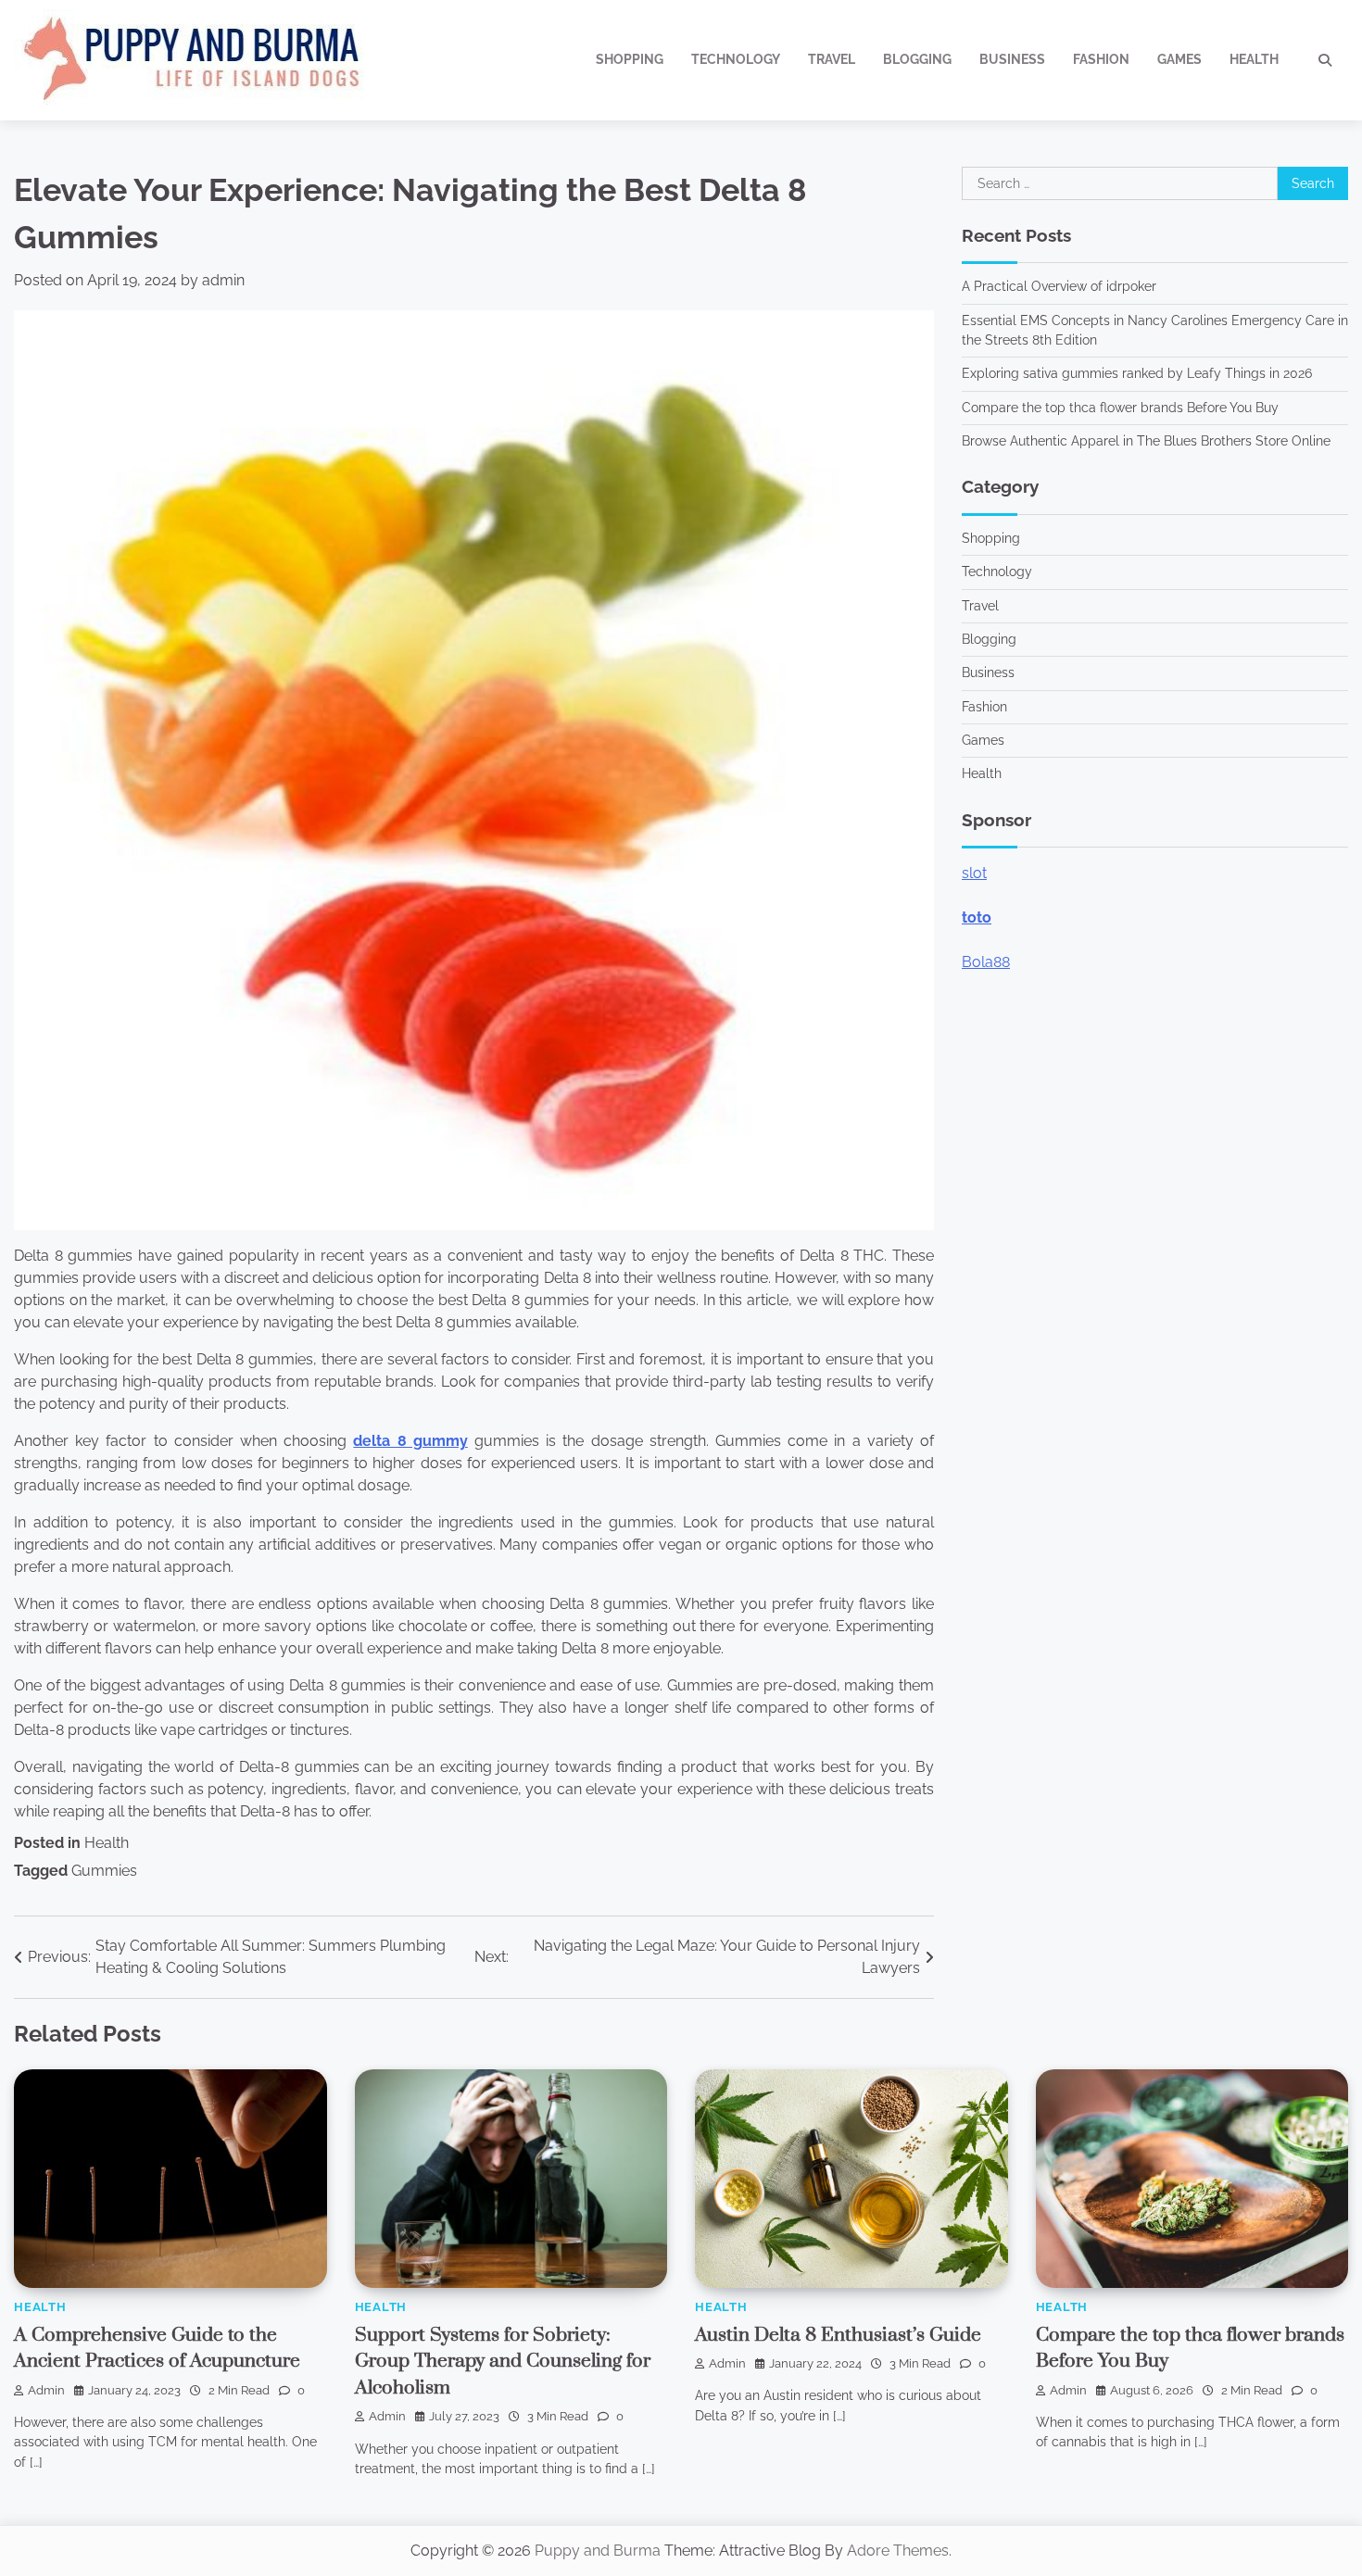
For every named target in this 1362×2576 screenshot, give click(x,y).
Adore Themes (898, 2551)
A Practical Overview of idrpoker (1059, 286)
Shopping (630, 59)
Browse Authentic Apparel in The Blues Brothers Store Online (1146, 441)
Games (1179, 59)
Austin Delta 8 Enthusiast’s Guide (838, 2335)
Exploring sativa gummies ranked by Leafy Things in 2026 (1137, 373)
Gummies (104, 1871)
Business (1012, 59)
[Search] (1325, 60)
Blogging (917, 59)
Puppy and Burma (598, 2551)
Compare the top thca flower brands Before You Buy (1120, 408)
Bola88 (986, 962)
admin (223, 280)
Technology (736, 59)
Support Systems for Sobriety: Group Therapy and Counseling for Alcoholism (503, 2362)
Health (1254, 59)
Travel (832, 59)
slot (974, 873)
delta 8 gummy (410, 1441)
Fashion (1101, 59)
